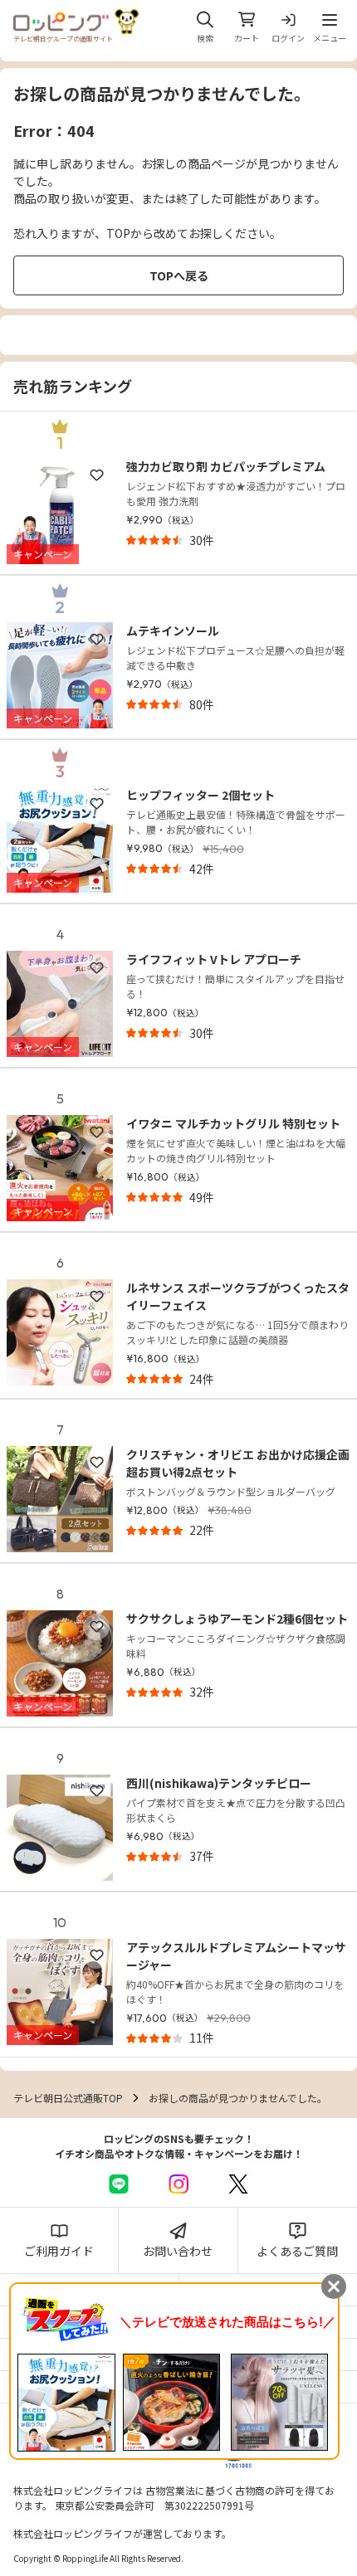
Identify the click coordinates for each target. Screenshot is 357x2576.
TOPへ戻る (179, 275)
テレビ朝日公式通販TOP (68, 2098)
